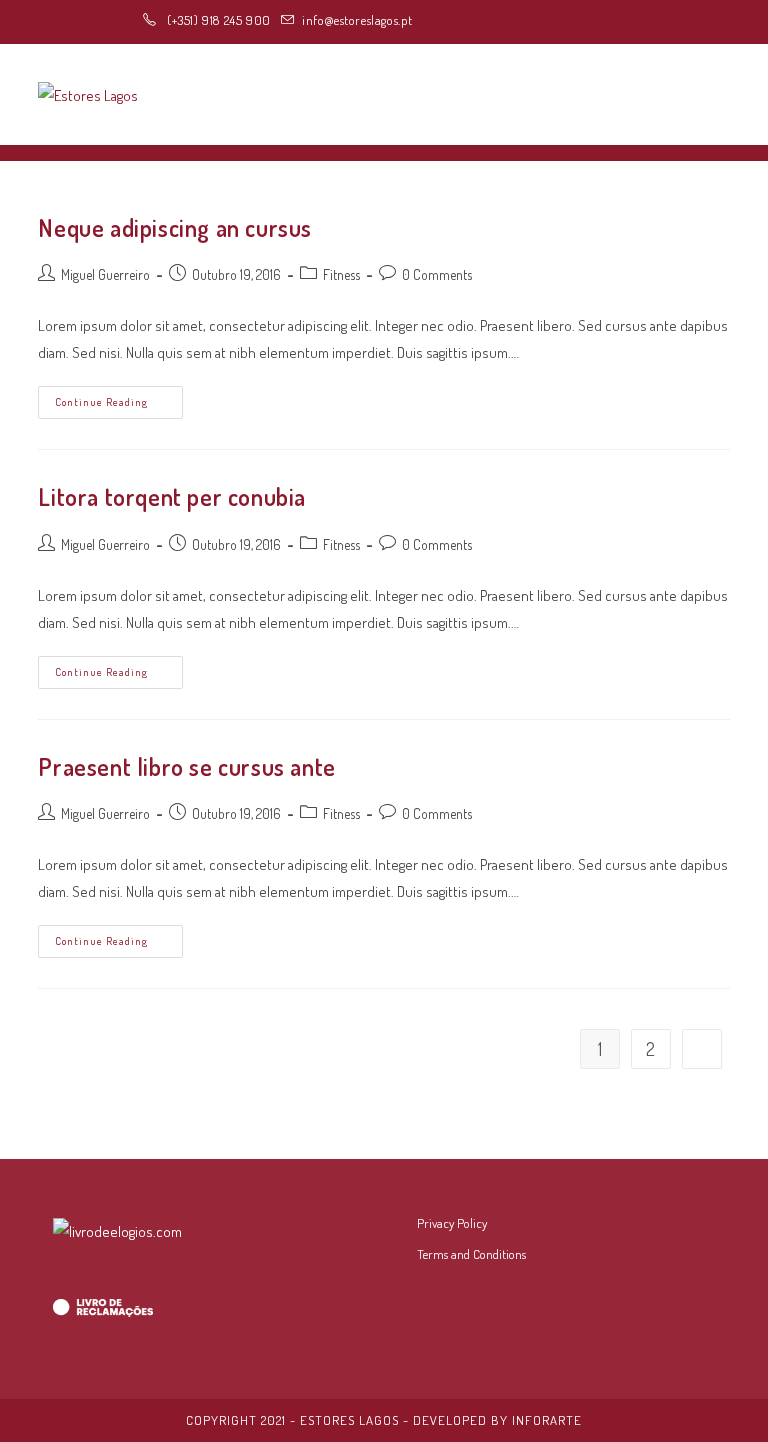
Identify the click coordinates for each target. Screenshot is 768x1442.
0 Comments (437, 274)
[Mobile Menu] (724, 95)
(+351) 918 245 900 (216, 20)
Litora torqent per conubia (172, 496)
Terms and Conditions (471, 1254)
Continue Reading (119, 406)
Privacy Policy (452, 1223)
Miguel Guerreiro (105, 274)
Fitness (341, 274)
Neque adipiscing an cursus (175, 227)
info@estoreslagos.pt (357, 20)
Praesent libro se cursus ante (186, 766)
